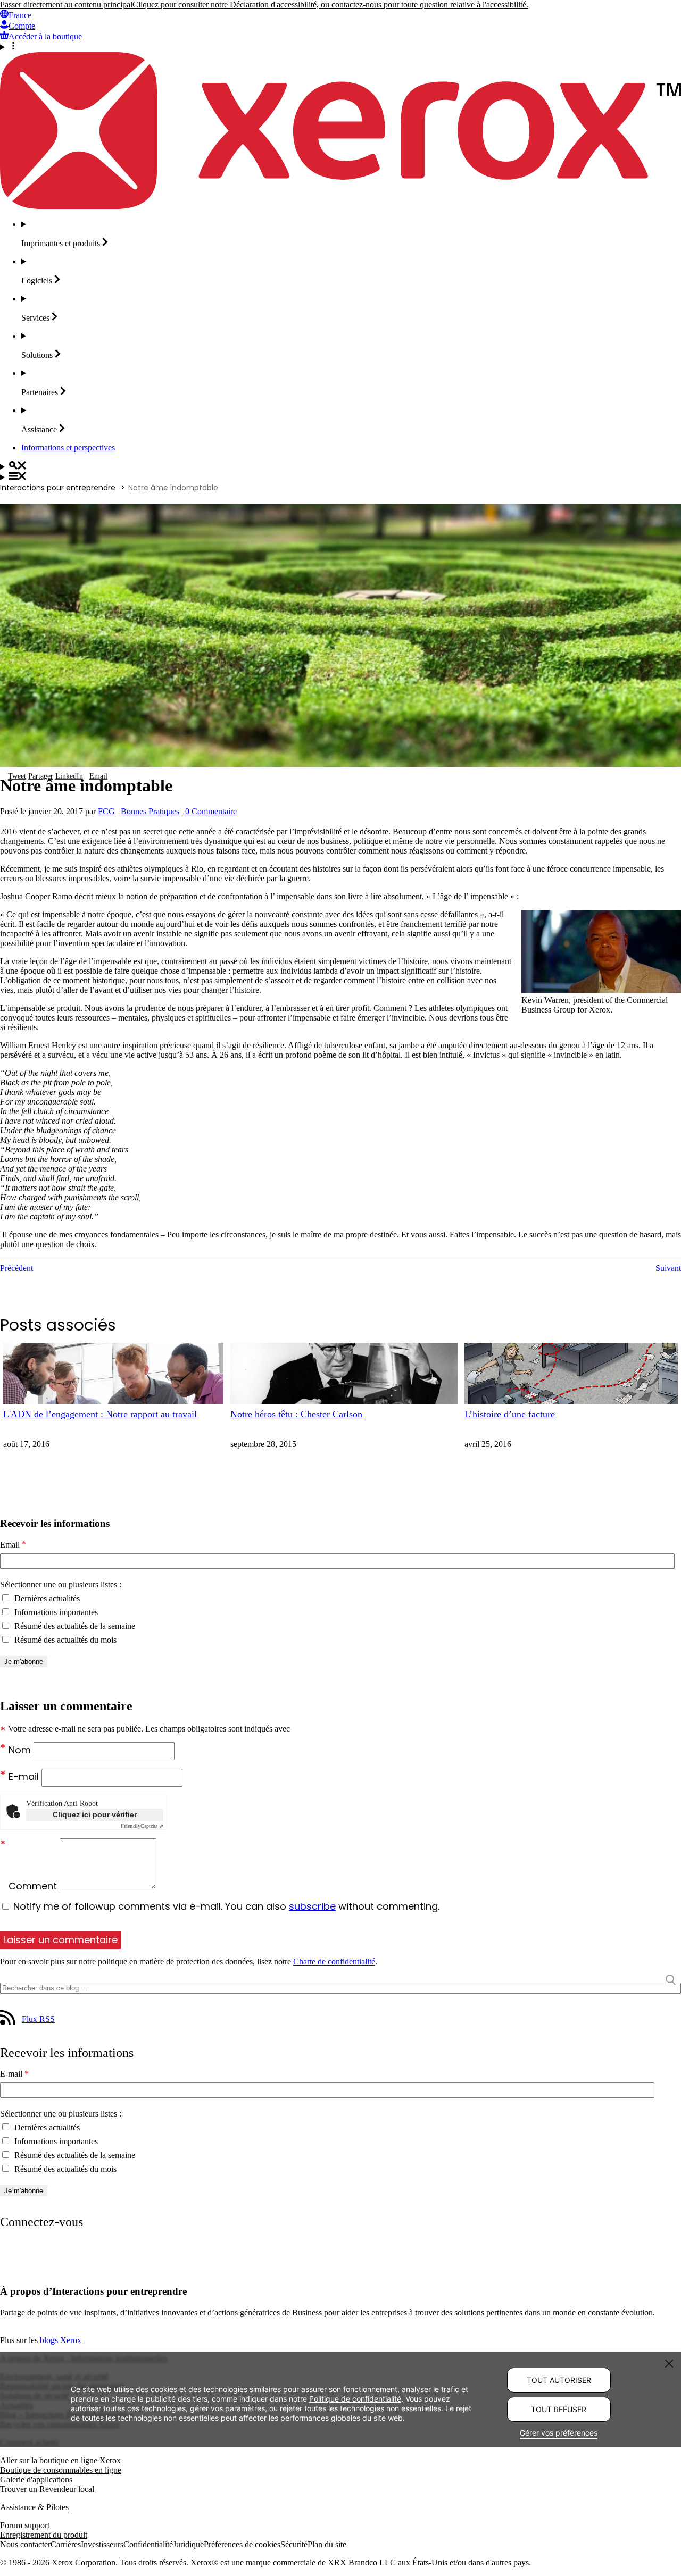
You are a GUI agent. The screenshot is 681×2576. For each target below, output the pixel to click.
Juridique (188, 2544)
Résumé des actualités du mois (64, 1640)
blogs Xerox (61, 2340)
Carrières (66, 2544)
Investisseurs (102, 2544)
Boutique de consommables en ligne (61, 2470)
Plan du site (327, 2544)
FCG (106, 811)
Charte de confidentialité (334, 1962)
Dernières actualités (46, 1598)
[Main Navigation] (340, 477)
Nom (21, 1750)
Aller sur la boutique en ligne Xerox (60, 2460)
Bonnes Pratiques (150, 811)
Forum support (25, 2525)
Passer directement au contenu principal (66, 5)
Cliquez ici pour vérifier (95, 1814)
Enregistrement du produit (44, 2535)
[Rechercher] (340, 466)
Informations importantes (55, 1612)
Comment (34, 1886)
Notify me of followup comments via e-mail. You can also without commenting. (225, 1906)
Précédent (16, 1268)
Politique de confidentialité (355, 2398)
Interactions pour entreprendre (58, 488)
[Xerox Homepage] (340, 206)
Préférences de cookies (242, 2544)
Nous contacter (25, 2544)
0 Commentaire (211, 811)
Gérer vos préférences (559, 2433)
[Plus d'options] (340, 47)
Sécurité (294, 2544)
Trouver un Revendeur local (47, 2489)
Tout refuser (559, 2409)
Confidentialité (148, 2544)
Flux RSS (38, 2019)
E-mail (25, 1776)
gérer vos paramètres (227, 2408)
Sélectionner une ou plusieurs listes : (61, 1584)
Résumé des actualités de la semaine (74, 1626)
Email (13, 1545)
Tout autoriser (559, 2380)
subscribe (312, 1906)
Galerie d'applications (36, 2479)
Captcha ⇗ (142, 1826)
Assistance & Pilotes (34, 2507)
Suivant (668, 1268)
